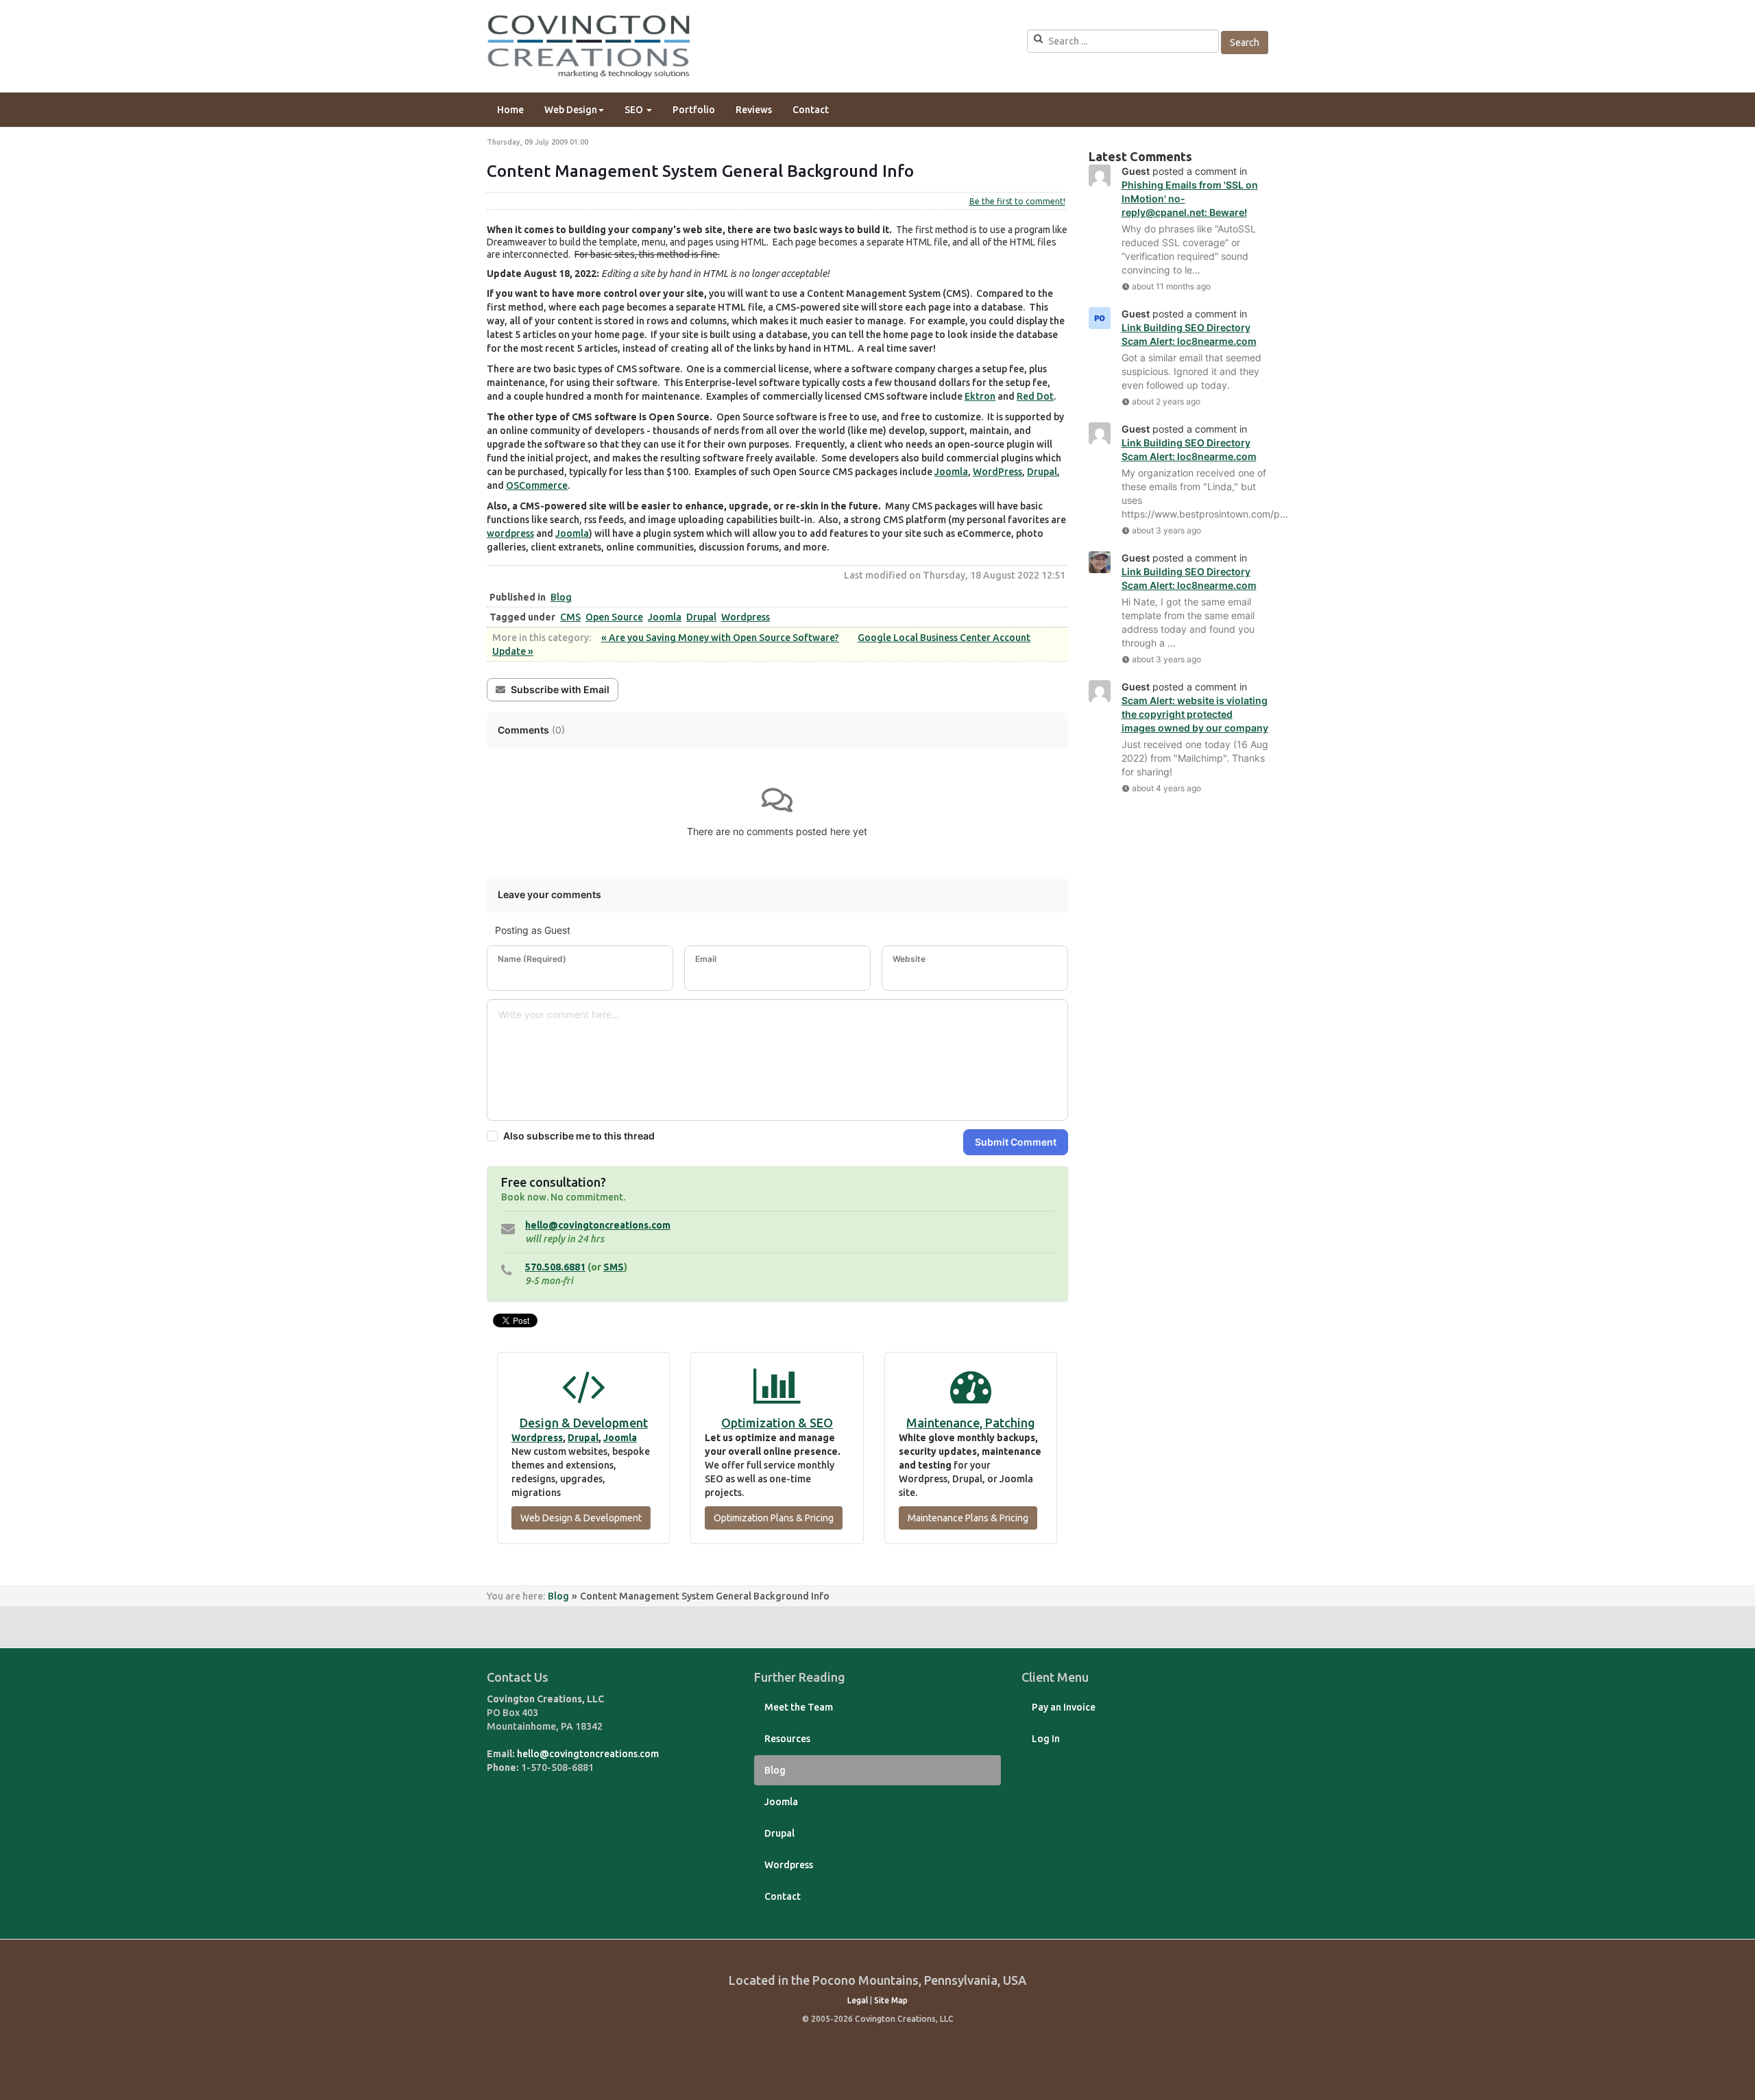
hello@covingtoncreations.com (598, 1225)
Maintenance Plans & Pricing (968, 1518)
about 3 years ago (1166, 530)
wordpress (510, 533)
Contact (811, 110)
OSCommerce (537, 485)
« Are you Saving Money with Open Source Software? (720, 638)
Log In (1046, 1739)
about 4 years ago (1166, 788)
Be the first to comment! (1017, 201)
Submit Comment (1016, 1142)
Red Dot (1035, 396)
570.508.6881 (555, 1267)
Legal (858, 2000)
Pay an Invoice (1064, 1707)
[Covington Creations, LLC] (590, 46)
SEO (635, 110)
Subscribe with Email (560, 689)
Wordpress (746, 617)
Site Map (891, 2000)
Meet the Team (799, 1707)
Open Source (614, 617)
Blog (561, 597)
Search (1245, 43)
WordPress (997, 472)
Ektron (980, 396)
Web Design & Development (581, 1518)
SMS (614, 1267)
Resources (787, 1739)
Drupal (1042, 472)
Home (510, 110)
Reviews (754, 110)
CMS (570, 617)
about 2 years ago (1166, 401)
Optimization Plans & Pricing (774, 1518)
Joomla (951, 472)
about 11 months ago (1171, 286)
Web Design (571, 110)
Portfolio (694, 110)
